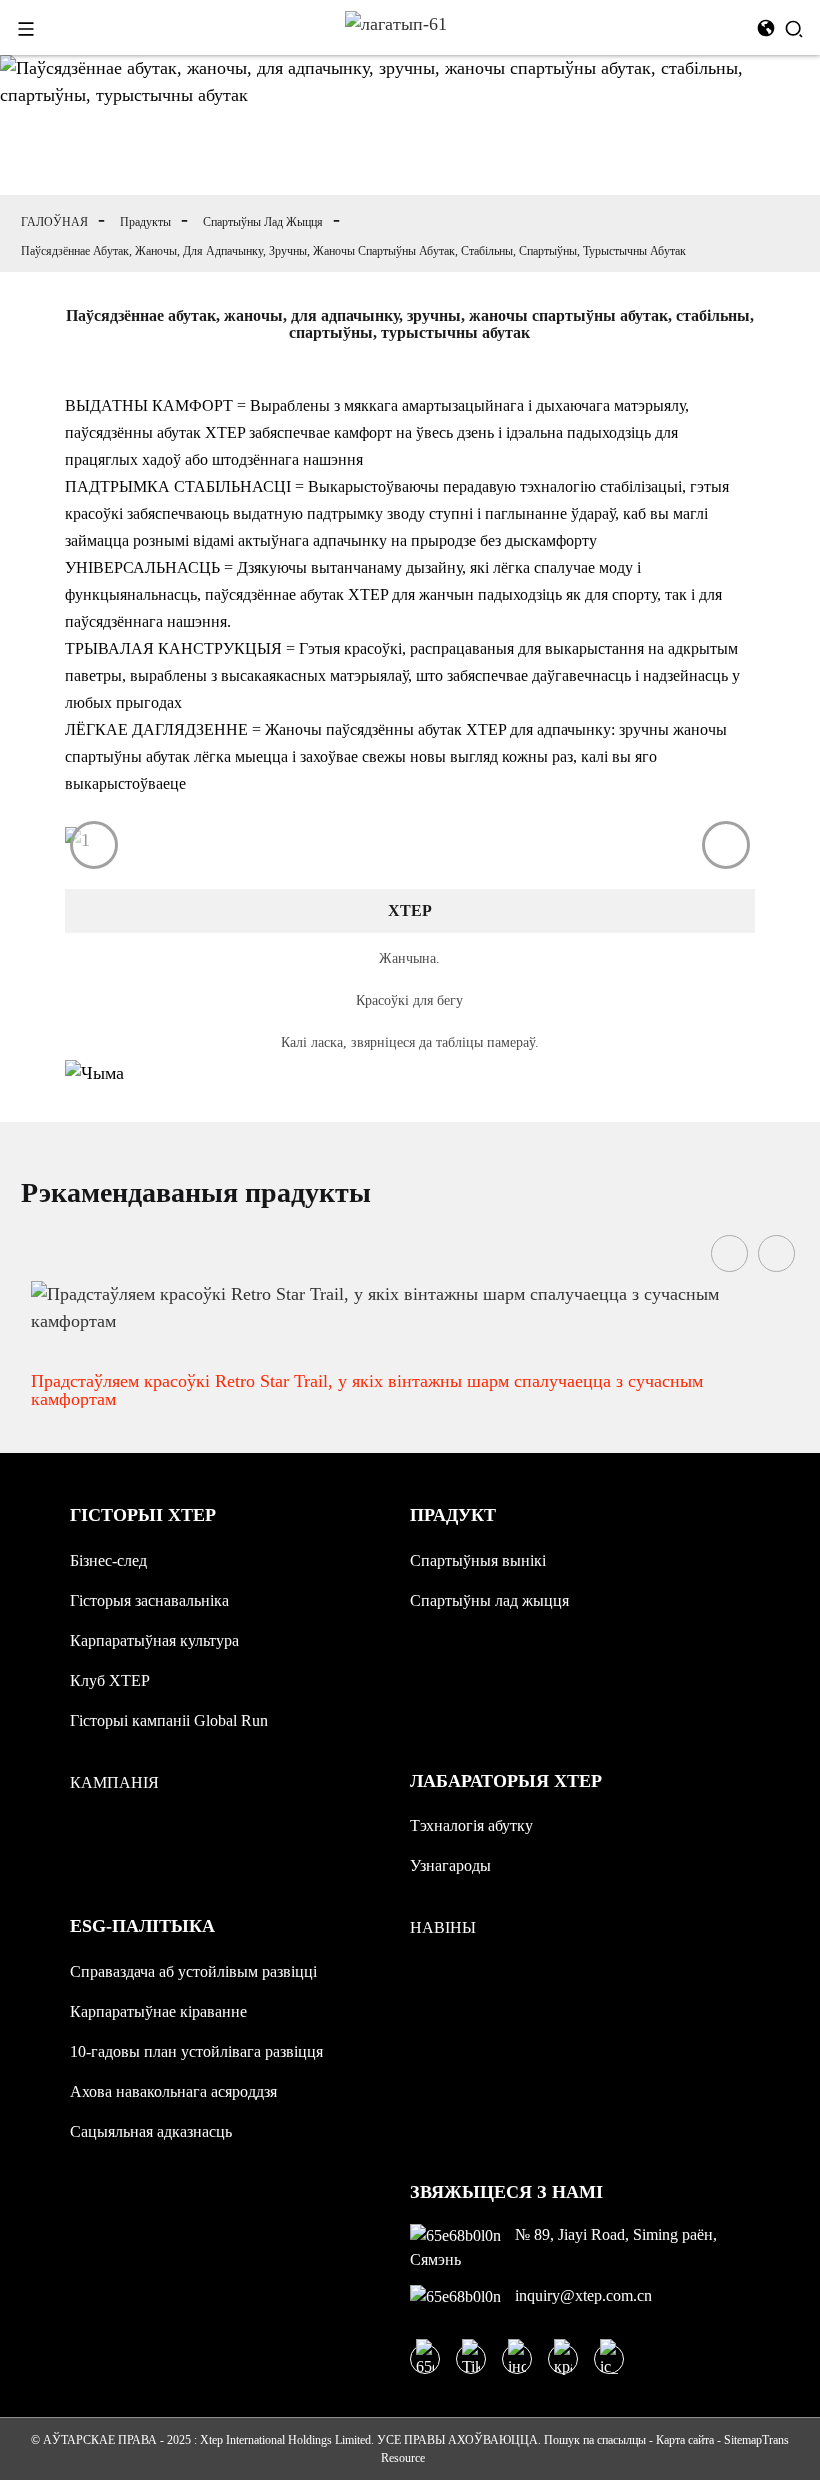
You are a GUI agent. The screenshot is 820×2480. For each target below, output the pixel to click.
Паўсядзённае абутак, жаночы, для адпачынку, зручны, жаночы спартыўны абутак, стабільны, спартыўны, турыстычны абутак (353, 251)
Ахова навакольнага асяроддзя (173, 2091)
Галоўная (54, 222)
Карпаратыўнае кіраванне (158, 2011)
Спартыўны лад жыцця (263, 222)
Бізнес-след (108, 1560)
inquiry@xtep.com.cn (581, 2295)
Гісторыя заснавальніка (149, 1600)
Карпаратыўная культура (154, 1640)
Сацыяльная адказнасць (151, 2131)
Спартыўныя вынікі (478, 1560)
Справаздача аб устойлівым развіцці (193, 1971)
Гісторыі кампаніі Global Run (169, 1720)
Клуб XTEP (110, 1680)
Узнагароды (450, 1865)
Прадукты (145, 222)
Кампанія (114, 1782)
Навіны (443, 1927)
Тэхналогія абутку (471, 1825)
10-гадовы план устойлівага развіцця (196, 2051)
